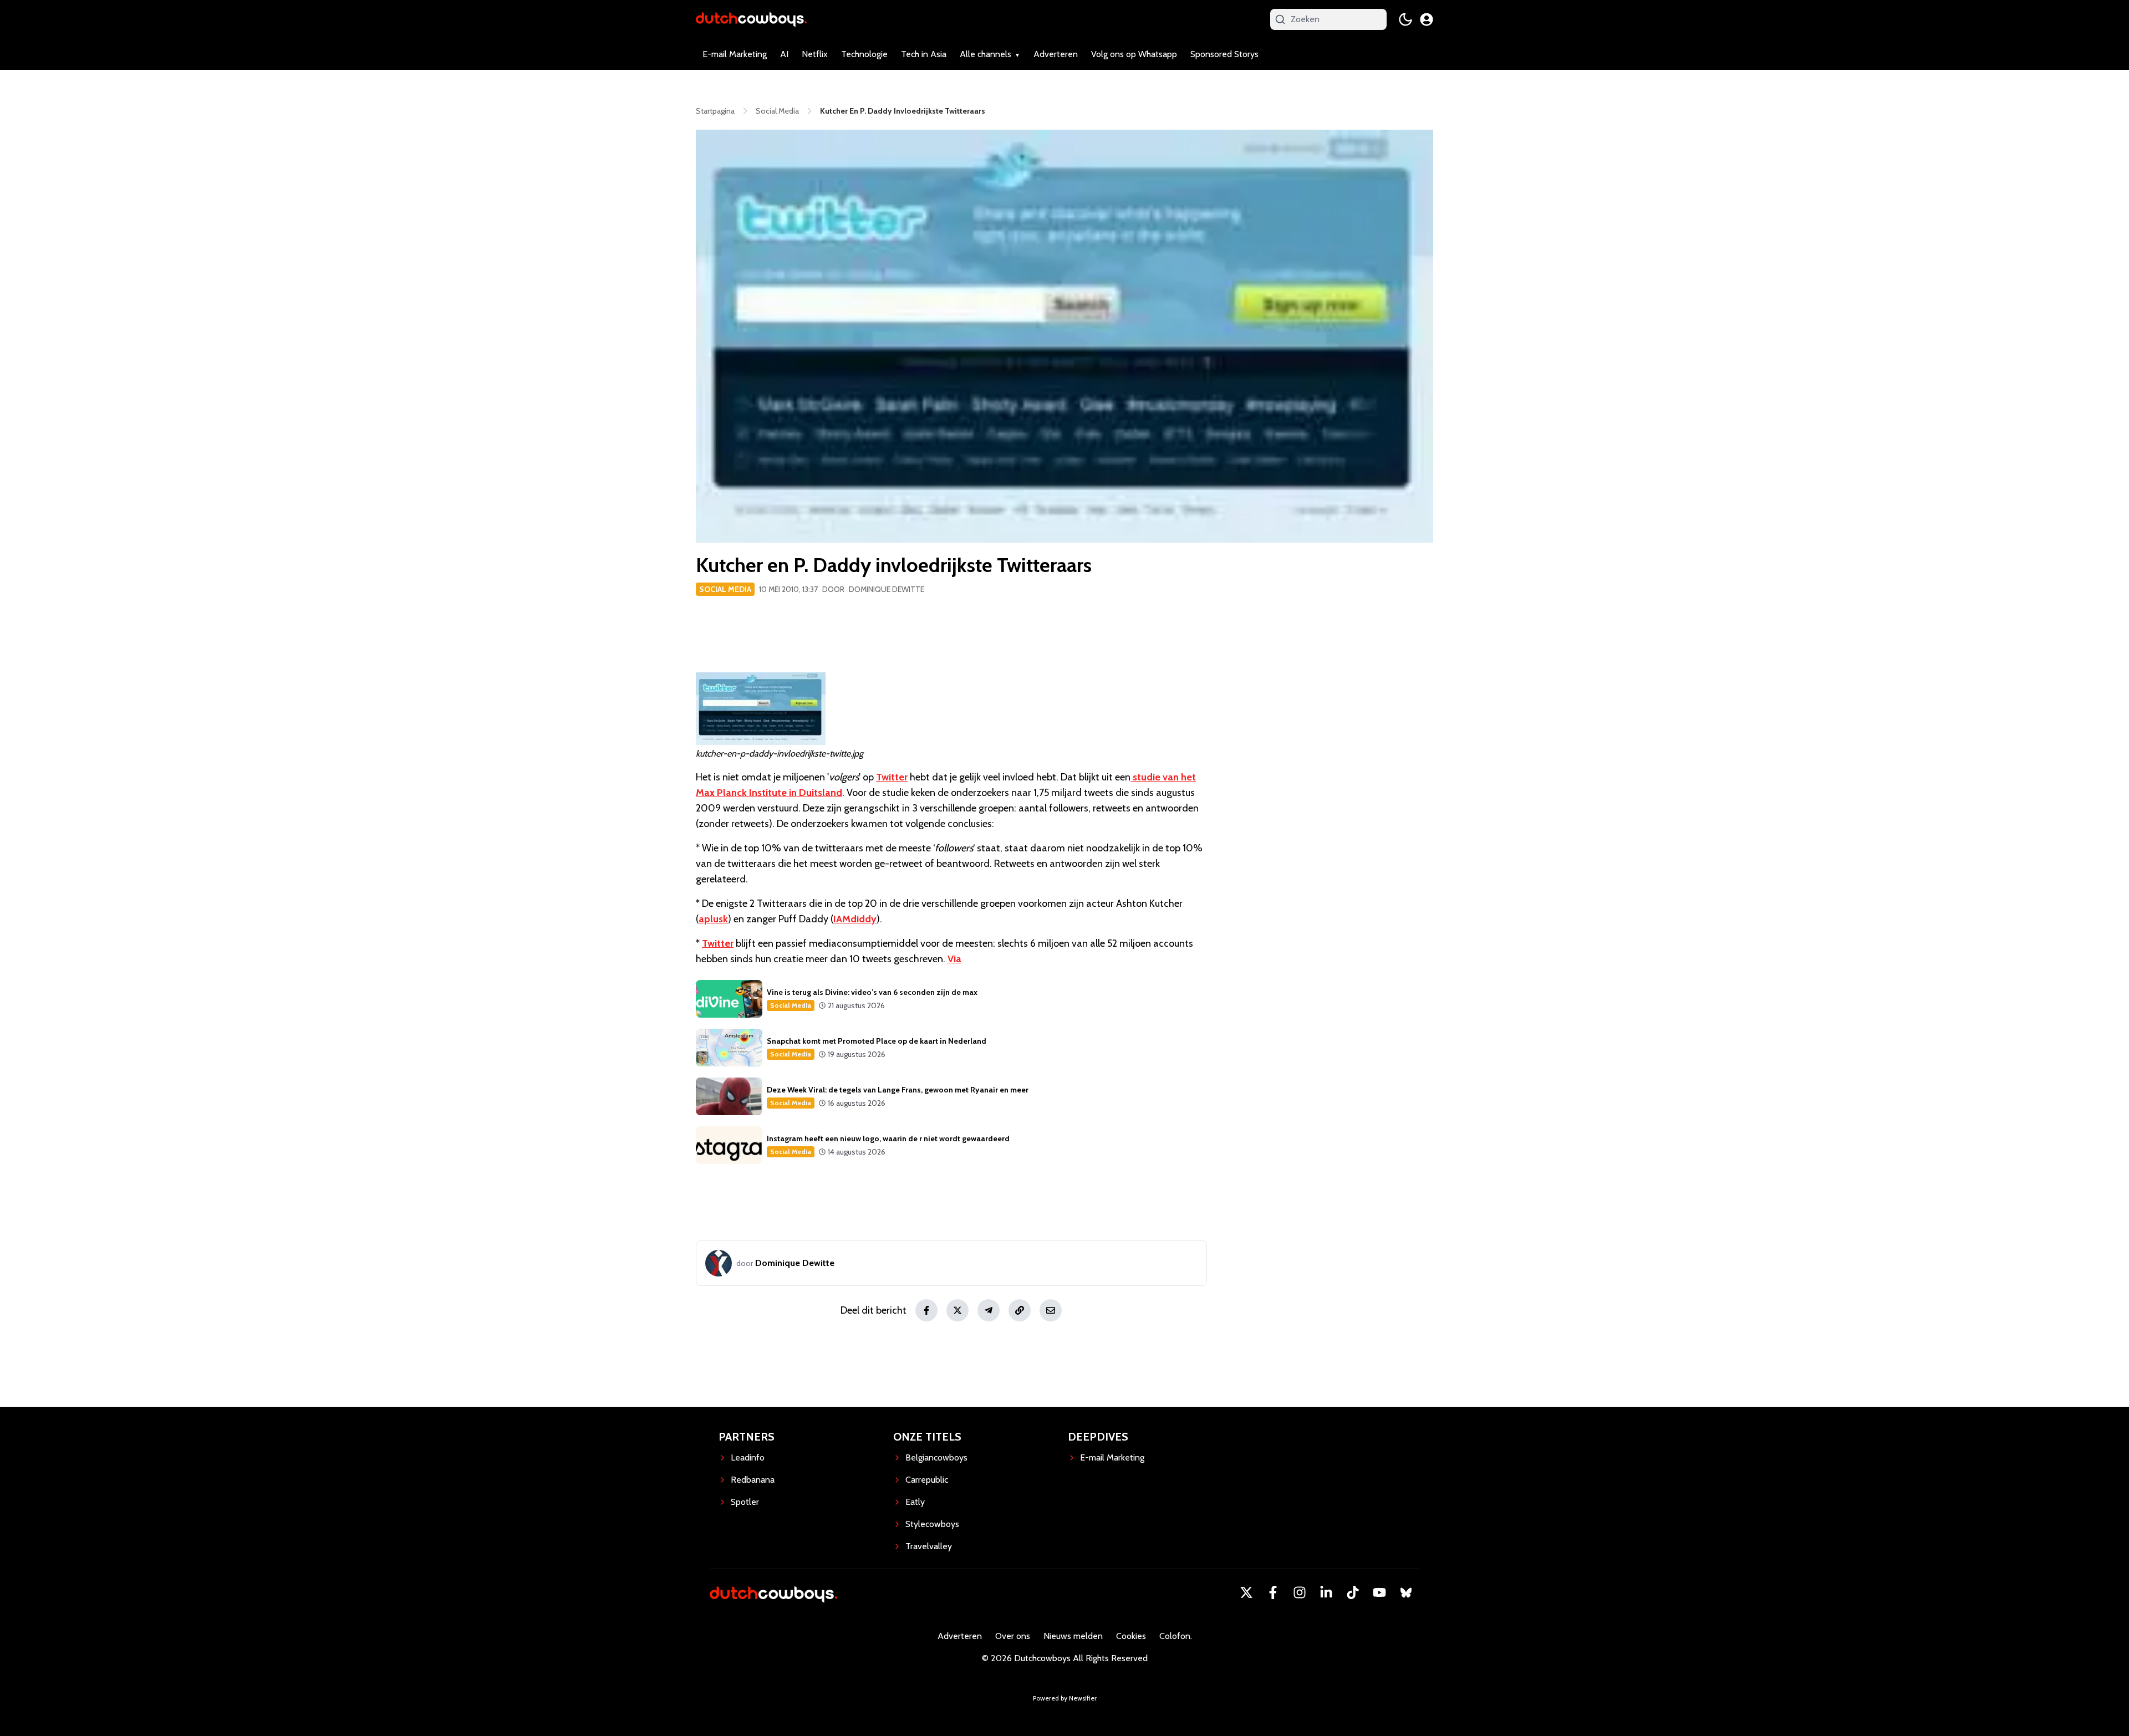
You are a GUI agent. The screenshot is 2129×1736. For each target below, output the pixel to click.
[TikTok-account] (1353, 1592)
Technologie (864, 54)
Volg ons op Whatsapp (1134, 54)
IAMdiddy (855, 919)
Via (954, 959)
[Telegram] (989, 1310)
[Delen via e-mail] (1051, 1310)
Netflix (815, 54)
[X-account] (1246, 1592)
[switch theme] (1405, 19)
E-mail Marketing (735, 54)
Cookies (1131, 1636)
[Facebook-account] (1273, 1592)
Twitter (892, 777)
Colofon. (1176, 1636)
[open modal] (1427, 19)
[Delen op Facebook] (926, 1310)
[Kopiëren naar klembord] (1020, 1310)
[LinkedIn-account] (1326, 1592)
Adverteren (1056, 54)
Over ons (1013, 1636)
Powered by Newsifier (1065, 1698)
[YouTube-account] (1379, 1592)
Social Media (725, 589)
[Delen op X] (957, 1310)
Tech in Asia (924, 54)
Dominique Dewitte (887, 589)
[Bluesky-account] (1406, 1592)
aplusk (713, 919)
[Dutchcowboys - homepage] (751, 19)
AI (784, 54)
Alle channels (985, 54)
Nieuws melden (1073, 1636)
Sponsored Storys (1224, 54)
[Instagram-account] (1300, 1592)
